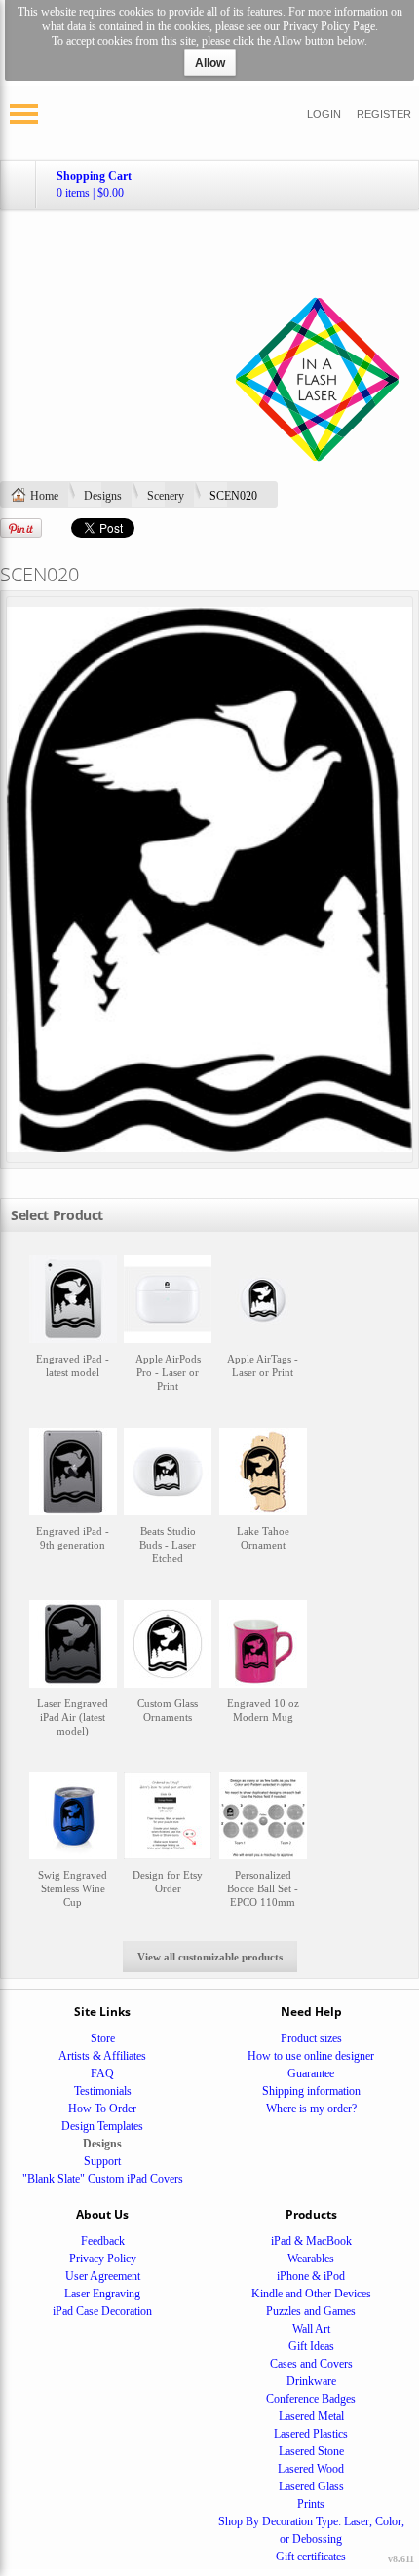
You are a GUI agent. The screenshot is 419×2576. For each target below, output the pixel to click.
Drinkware (311, 2381)
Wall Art (311, 2329)
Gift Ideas (311, 2346)
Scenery (166, 496)
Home (44, 496)
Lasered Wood (311, 2469)
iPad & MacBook (311, 2241)
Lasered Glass (311, 2486)
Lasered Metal (311, 2416)
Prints (311, 2504)
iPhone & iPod (311, 2276)
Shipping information (311, 2091)
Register (384, 114)
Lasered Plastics (311, 2434)
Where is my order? (311, 2109)
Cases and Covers (311, 2364)
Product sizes (311, 2038)
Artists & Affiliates (102, 2056)
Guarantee (311, 2073)
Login (324, 114)
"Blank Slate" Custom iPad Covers (103, 2179)
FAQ (102, 2073)
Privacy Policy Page (329, 26)
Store (103, 2038)
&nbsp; (73, 1333)
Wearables (311, 2259)
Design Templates (102, 2126)
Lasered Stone (311, 2451)
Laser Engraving (102, 2294)
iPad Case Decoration (102, 2311)
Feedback (103, 2241)
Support (102, 2161)
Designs (103, 496)
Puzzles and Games (311, 2311)
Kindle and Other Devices (311, 2294)
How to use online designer (311, 2056)
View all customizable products (210, 1957)
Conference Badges (311, 2399)
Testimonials (103, 2091)
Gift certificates (311, 2557)
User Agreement (103, 2276)
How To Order (102, 2109)
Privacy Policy (103, 2259)
